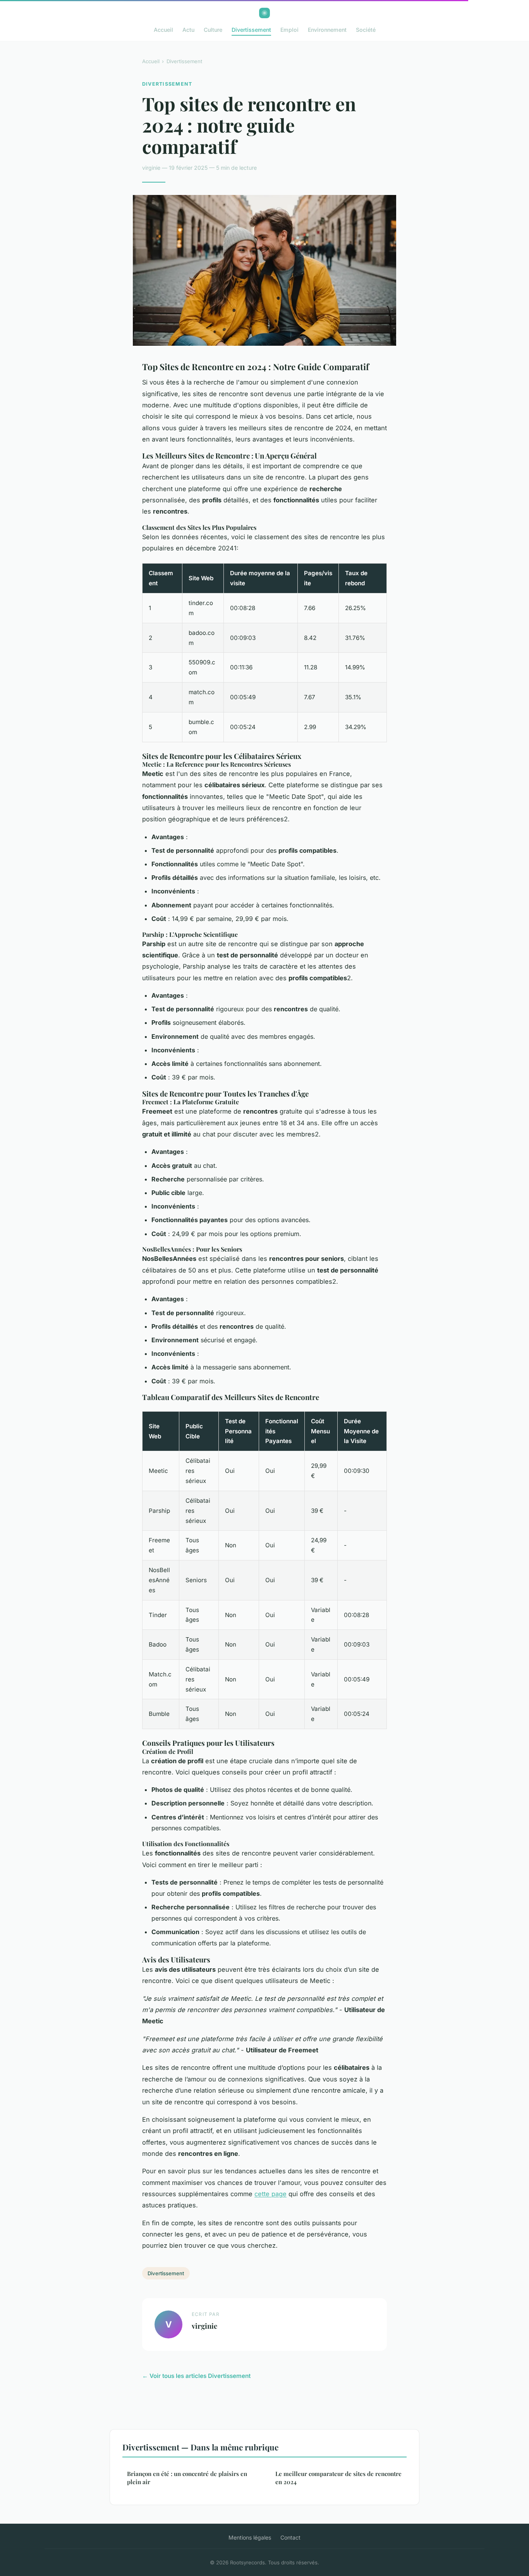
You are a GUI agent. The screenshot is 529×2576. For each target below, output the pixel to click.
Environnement (327, 30)
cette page (271, 2194)
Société (366, 30)
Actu (188, 30)
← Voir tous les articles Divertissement (196, 2376)
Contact (290, 2537)
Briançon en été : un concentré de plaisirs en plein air (187, 2478)
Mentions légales (250, 2537)
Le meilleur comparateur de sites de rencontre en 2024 (338, 2478)
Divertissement (251, 30)
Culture (213, 30)
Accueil (163, 30)
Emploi (289, 30)
